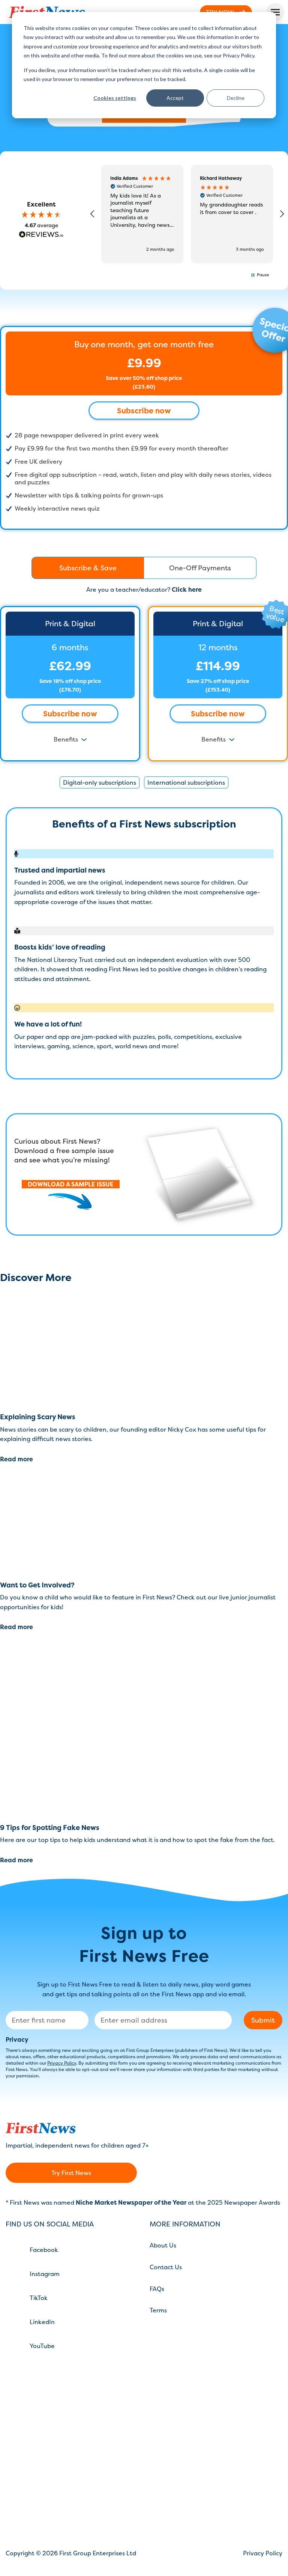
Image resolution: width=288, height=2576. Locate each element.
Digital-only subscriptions (100, 782)
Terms (158, 2310)
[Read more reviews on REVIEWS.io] (41, 235)
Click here (187, 589)
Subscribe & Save (88, 568)
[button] (93, 214)
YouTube (42, 2346)
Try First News (71, 2173)
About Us (163, 2245)
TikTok (39, 2298)
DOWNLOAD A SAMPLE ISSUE (71, 1184)
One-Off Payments (200, 568)
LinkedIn (42, 2322)
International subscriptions (186, 782)
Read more (16, 1459)
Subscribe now (144, 411)
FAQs (157, 2289)
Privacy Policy (62, 2063)
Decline (236, 98)
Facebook (44, 2250)
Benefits (66, 739)
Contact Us (166, 2267)
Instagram (45, 2274)
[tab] (88, 568)
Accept (175, 98)
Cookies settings (115, 98)
